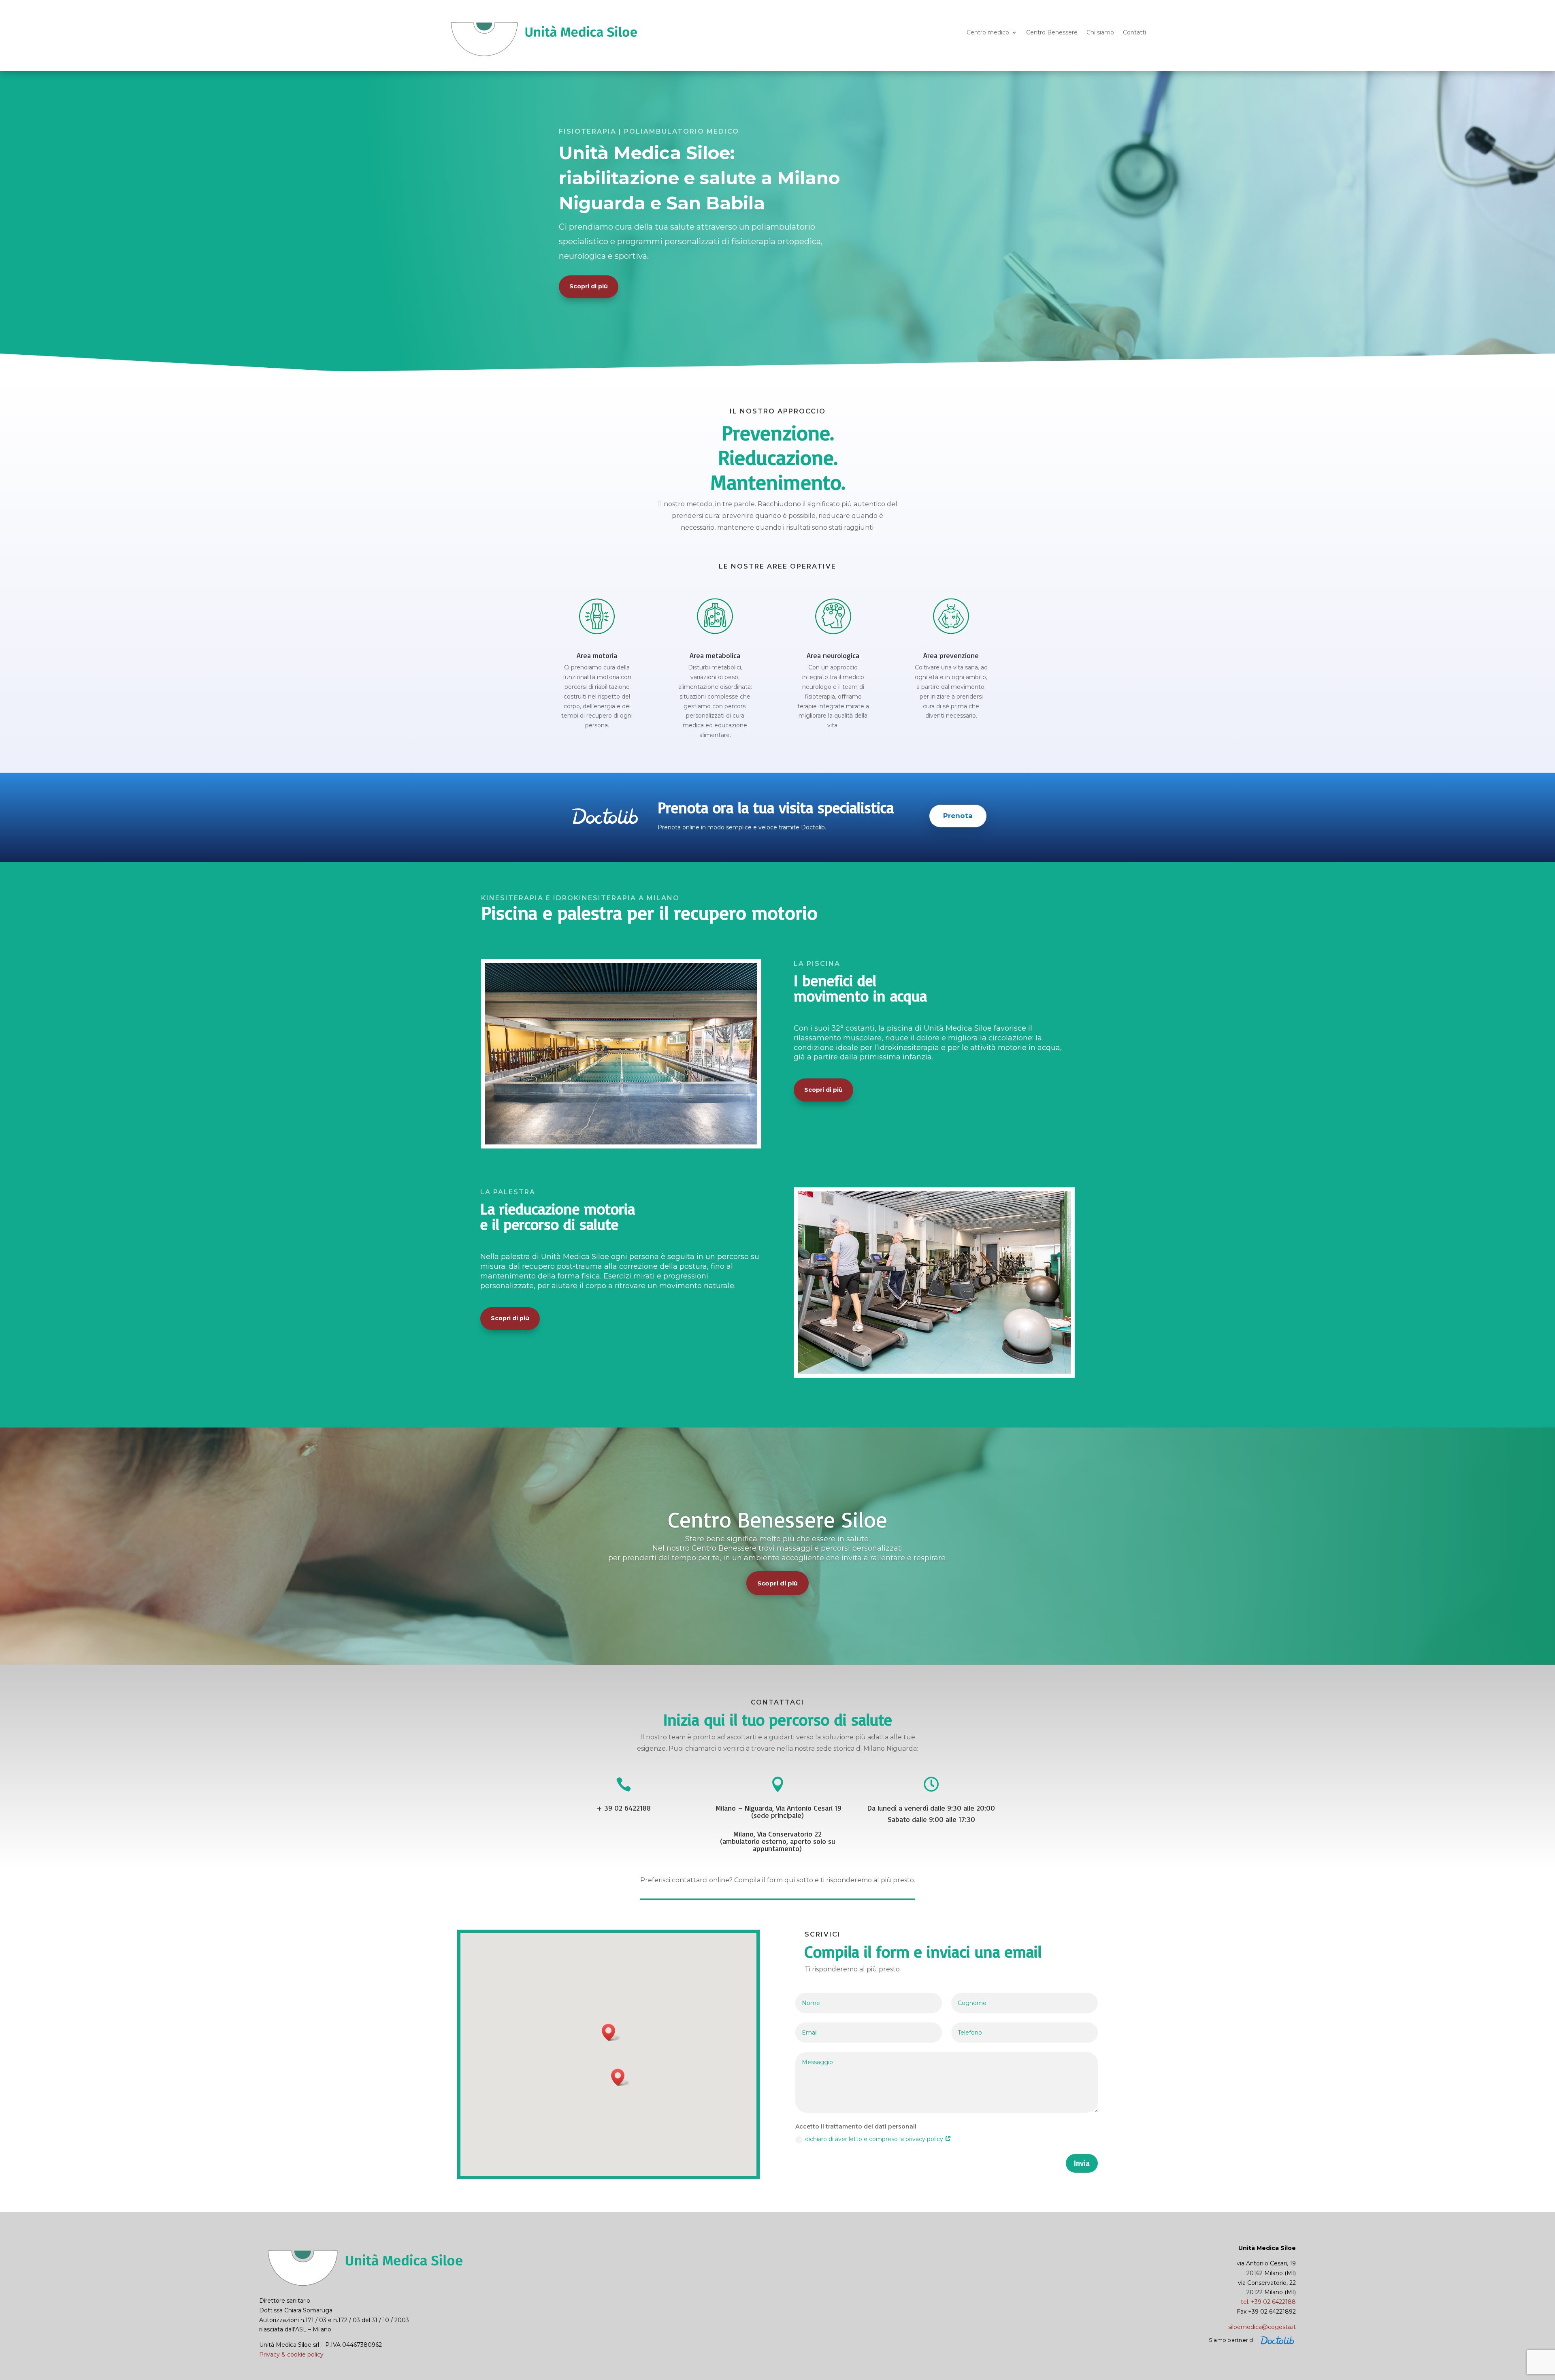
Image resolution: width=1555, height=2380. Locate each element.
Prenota (958, 816)
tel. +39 (1268, 2302)
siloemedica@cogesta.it (1262, 2327)
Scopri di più (589, 286)
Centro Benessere (1052, 33)
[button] (611, 2032)
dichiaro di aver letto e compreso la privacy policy (875, 2139)
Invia (1082, 2163)
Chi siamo (1100, 33)
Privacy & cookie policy (291, 2354)
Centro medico (988, 33)
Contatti (1134, 33)
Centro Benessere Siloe (778, 1519)
